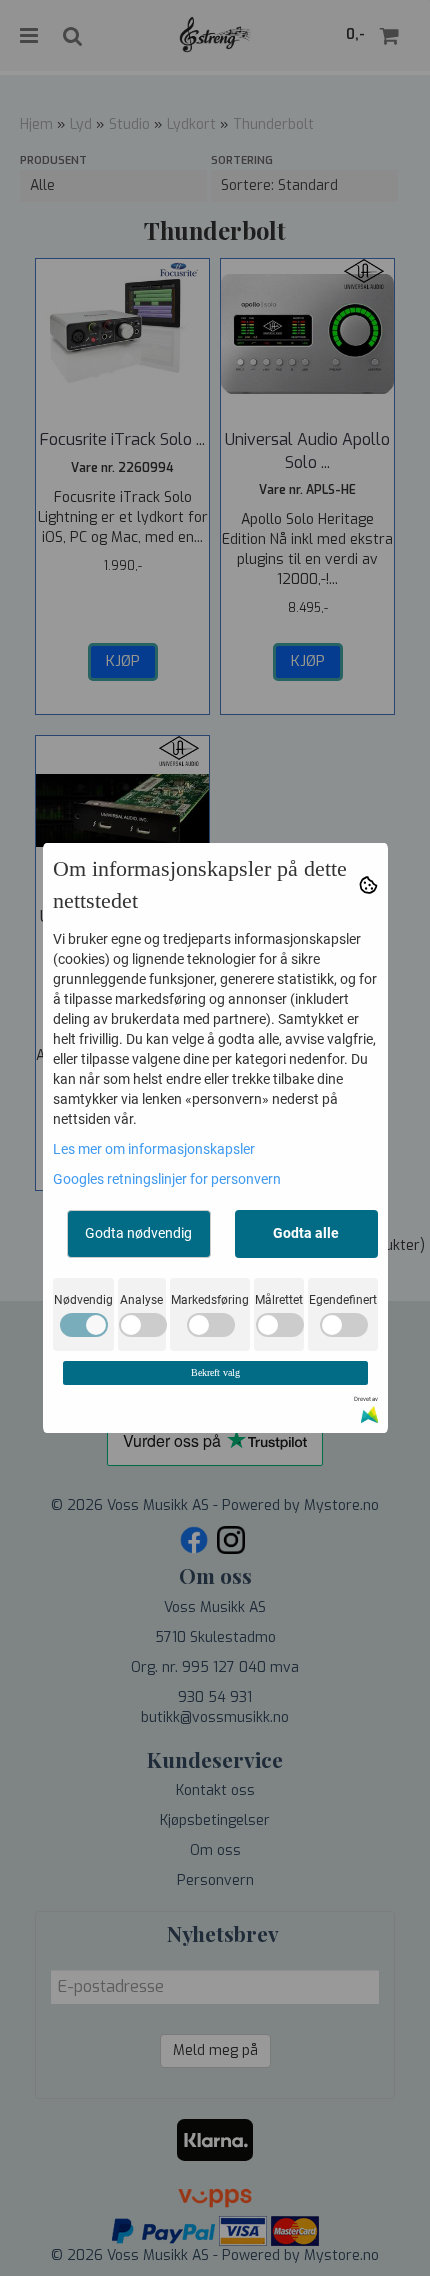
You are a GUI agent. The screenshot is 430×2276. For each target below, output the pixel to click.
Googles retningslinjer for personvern (167, 1179)
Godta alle (306, 1233)
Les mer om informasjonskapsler (154, 1149)
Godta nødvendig (138, 1233)
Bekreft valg (215, 1372)
